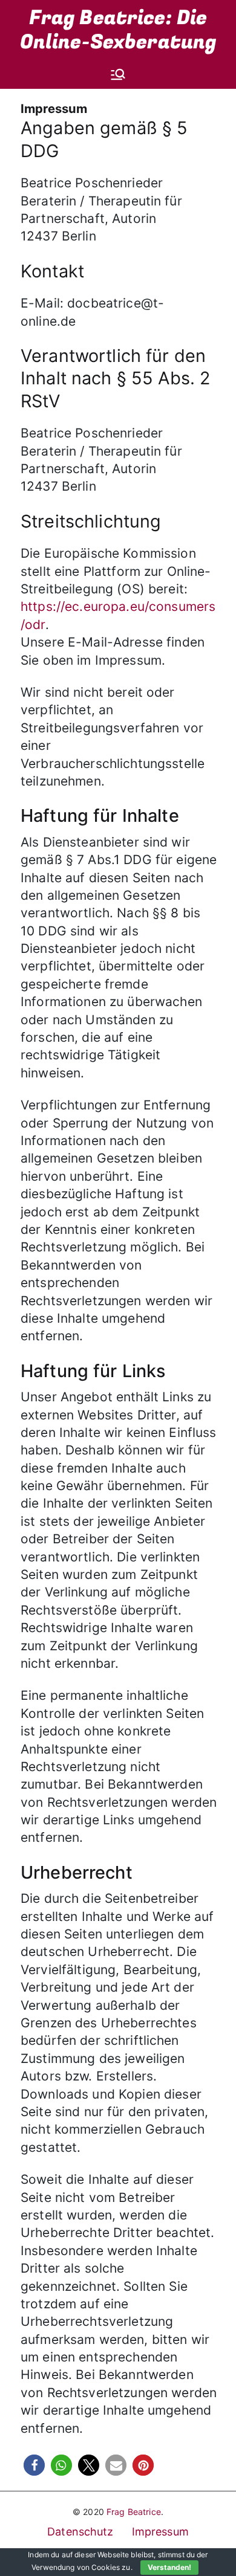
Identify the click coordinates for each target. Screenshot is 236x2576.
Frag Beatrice (134, 2512)
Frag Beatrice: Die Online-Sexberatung (118, 30)
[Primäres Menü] (118, 74)
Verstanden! (169, 2567)
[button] (34, 2465)
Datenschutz (80, 2532)
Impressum (160, 2532)
